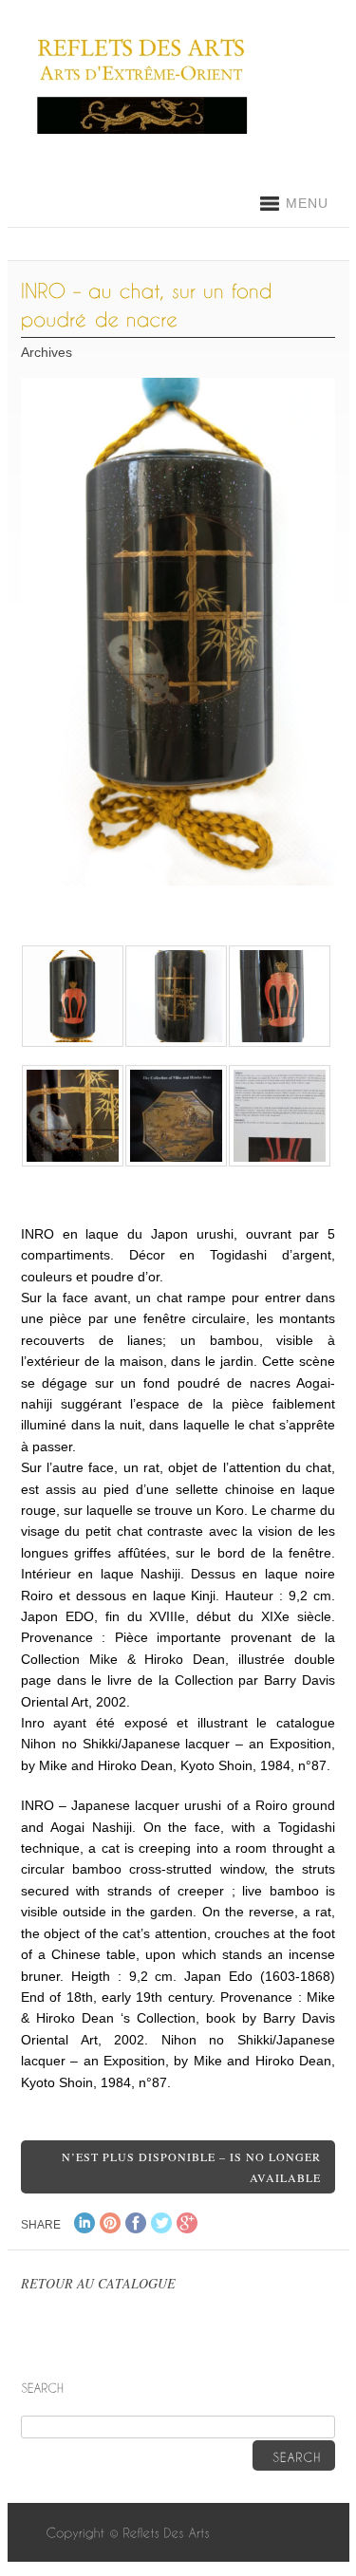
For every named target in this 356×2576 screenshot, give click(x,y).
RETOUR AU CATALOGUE (98, 2283)
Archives (47, 352)
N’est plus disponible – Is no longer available (191, 2167)
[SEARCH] (294, 2455)
